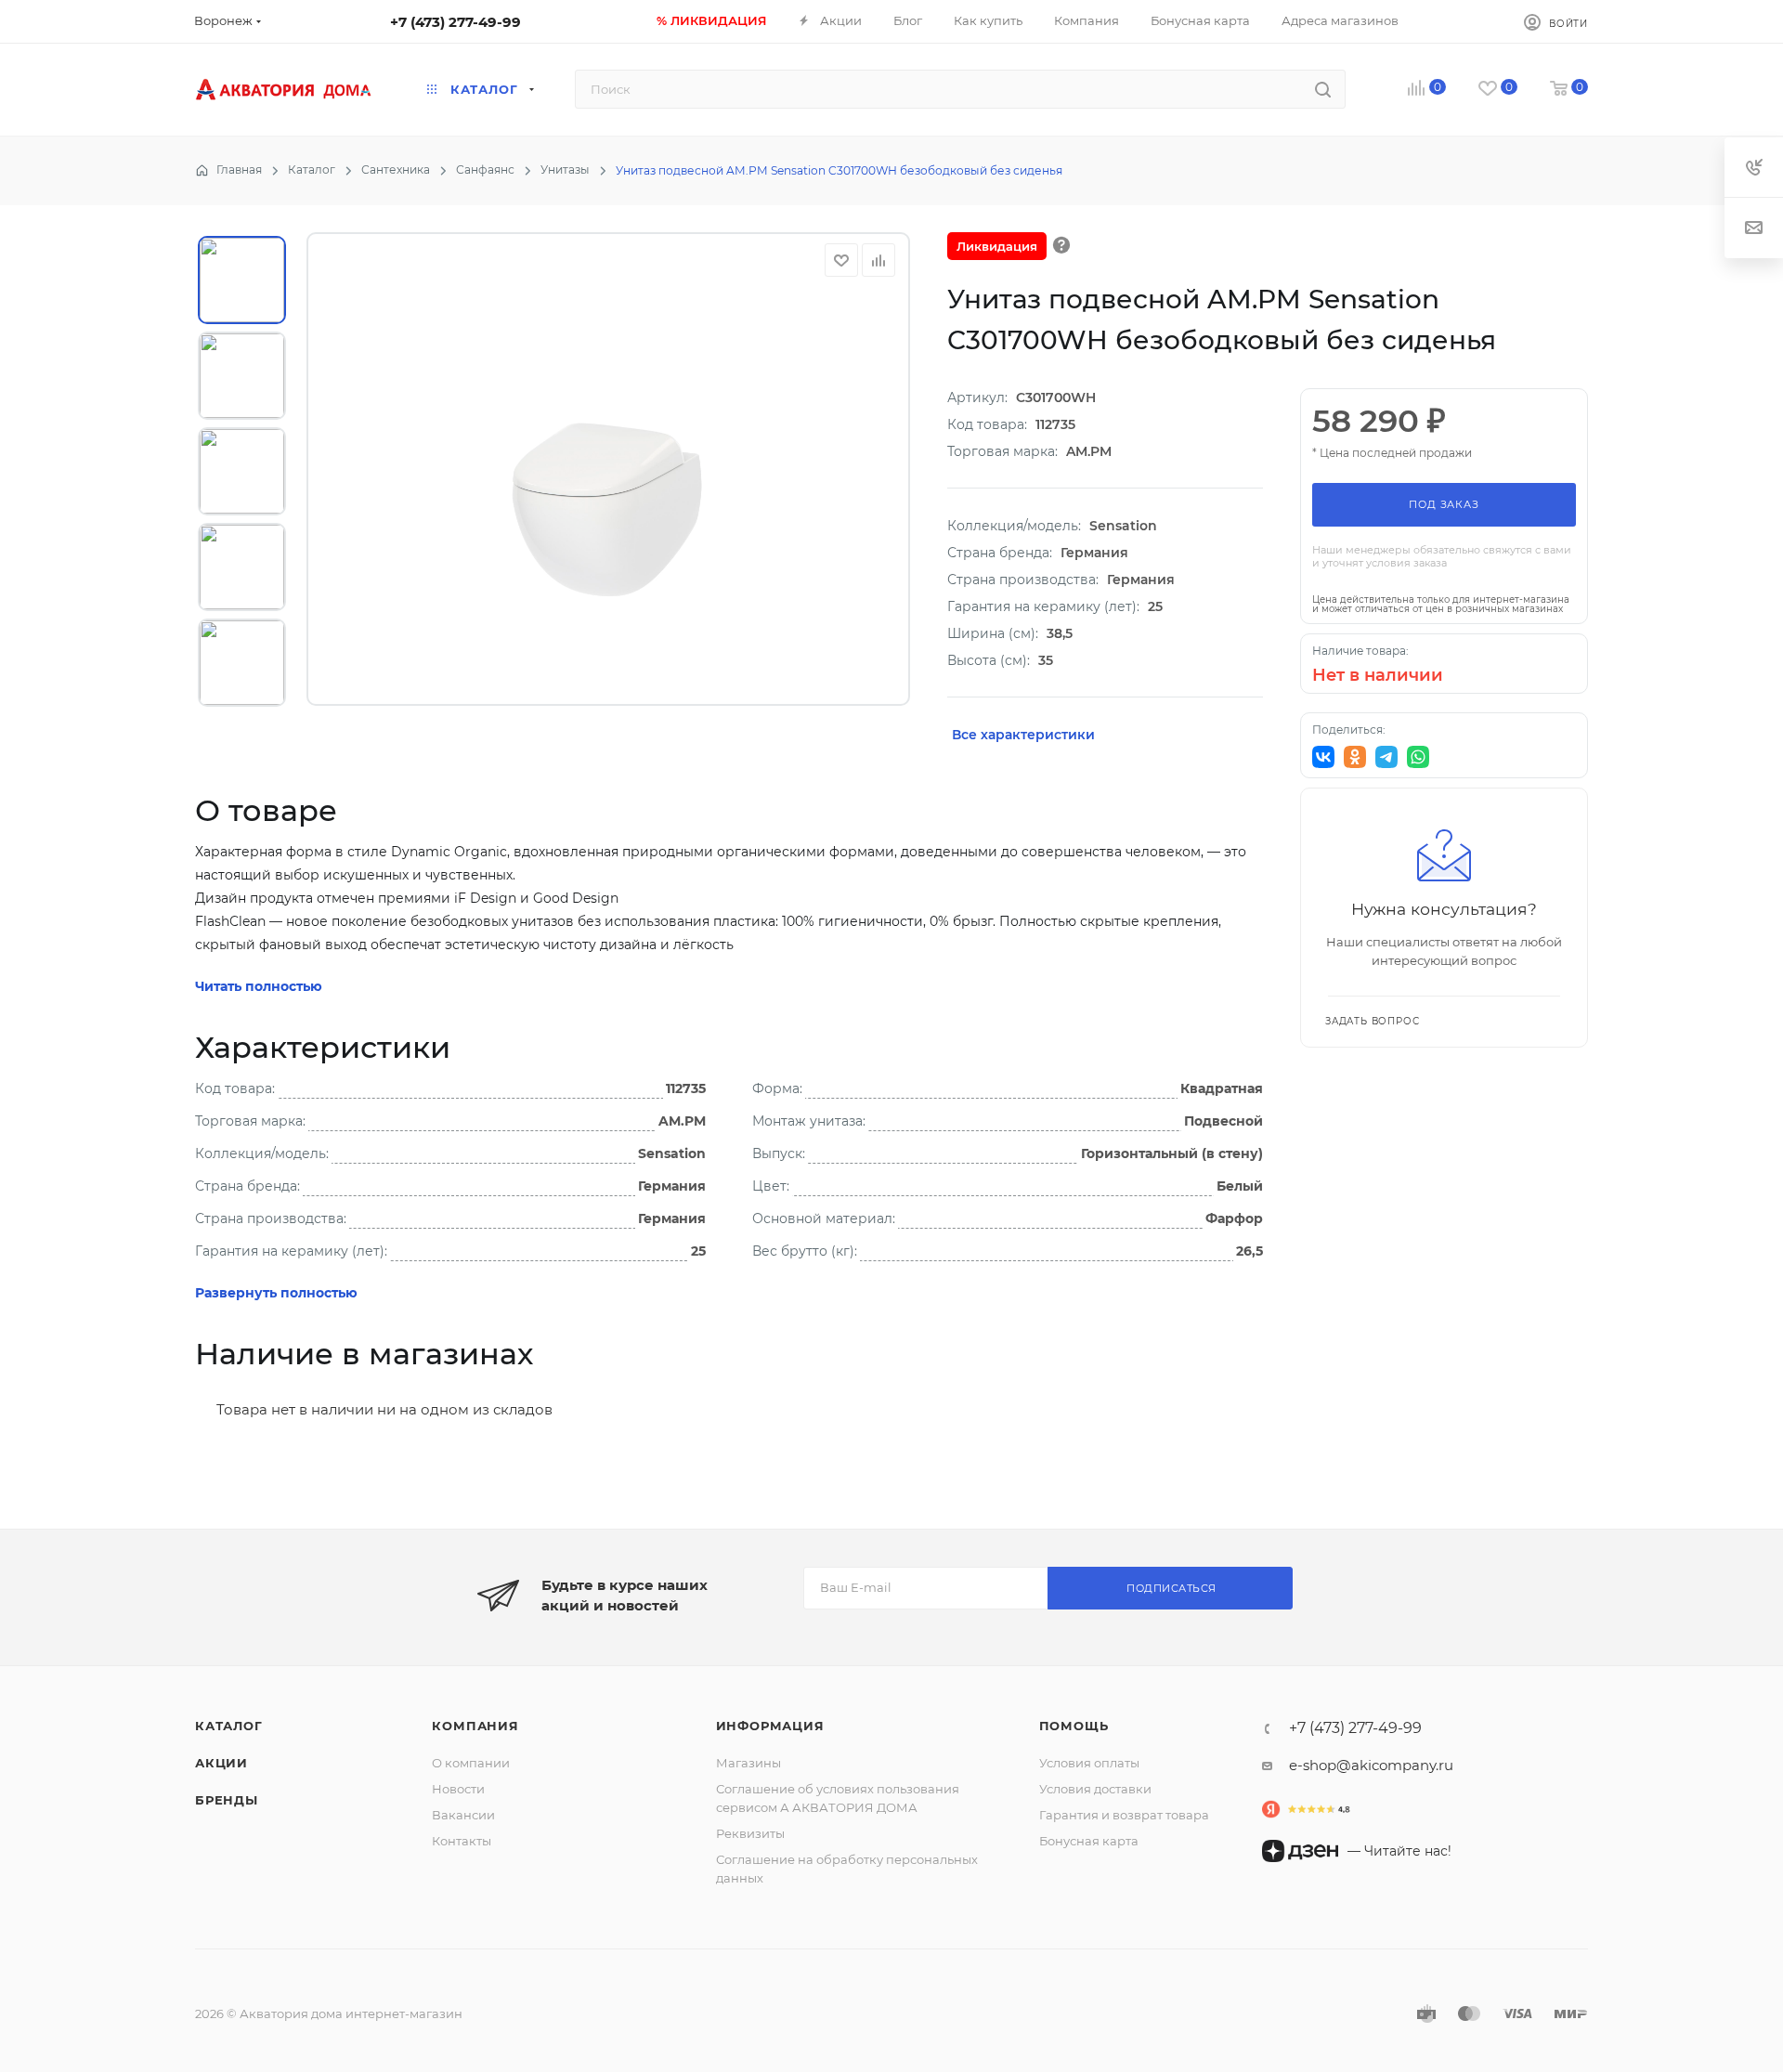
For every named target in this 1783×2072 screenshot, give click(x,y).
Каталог (229, 1726)
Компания (475, 1726)
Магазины (748, 1763)
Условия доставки (1095, 1789)
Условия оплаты (1089, 1763)
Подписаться (1171, 1588)
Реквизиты (750, 1833)
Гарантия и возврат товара (1124, 1815)
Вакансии (463, 1815)
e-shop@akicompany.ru (1371, 1765)
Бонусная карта (1089, 1841)
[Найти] (1323, 89)
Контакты (462, 1841)
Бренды (227, 1800)
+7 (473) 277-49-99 (456, 22)
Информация (770, 1726)
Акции (221, 1763)
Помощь (1074, 1726)
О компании (471, 1763)
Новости (458, 1789)
